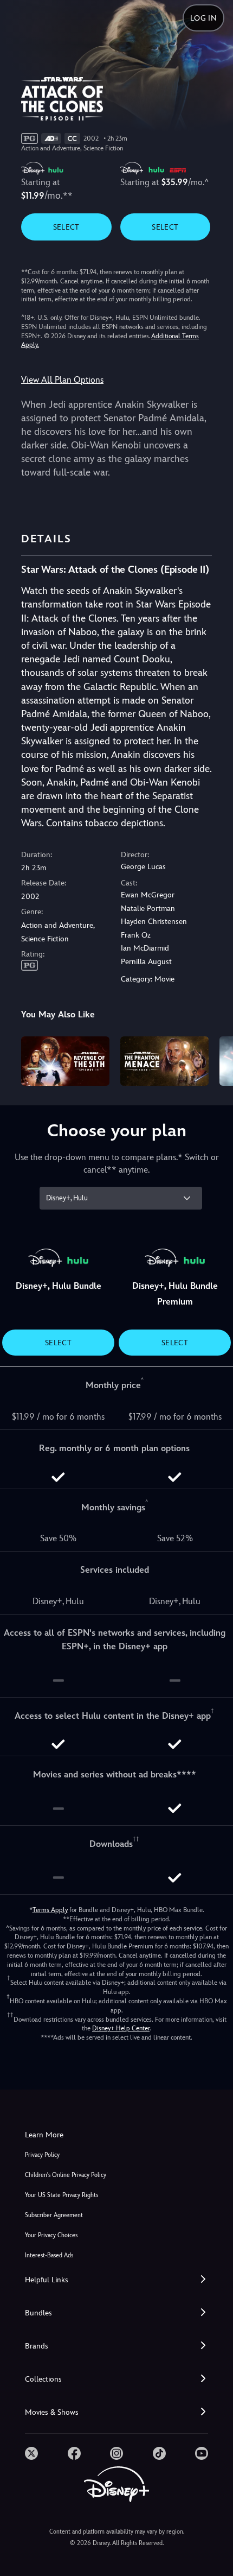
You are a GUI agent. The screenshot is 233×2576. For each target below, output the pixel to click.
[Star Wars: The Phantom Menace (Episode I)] (164, 1061)
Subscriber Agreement (54, 2215)
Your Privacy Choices (51, 2235)
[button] (116, 2280)
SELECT (66, 227)
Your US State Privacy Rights (62, 2195)
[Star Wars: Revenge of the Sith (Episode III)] (65, 1061)
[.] (31, 2453)
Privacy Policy (42, 2155)
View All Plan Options (62, 380)
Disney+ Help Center (121, 2028)
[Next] (214, 1060)
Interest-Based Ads (49, 2255)
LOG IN (203, 18)
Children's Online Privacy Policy (66, 2175)
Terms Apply (50, 1910)
